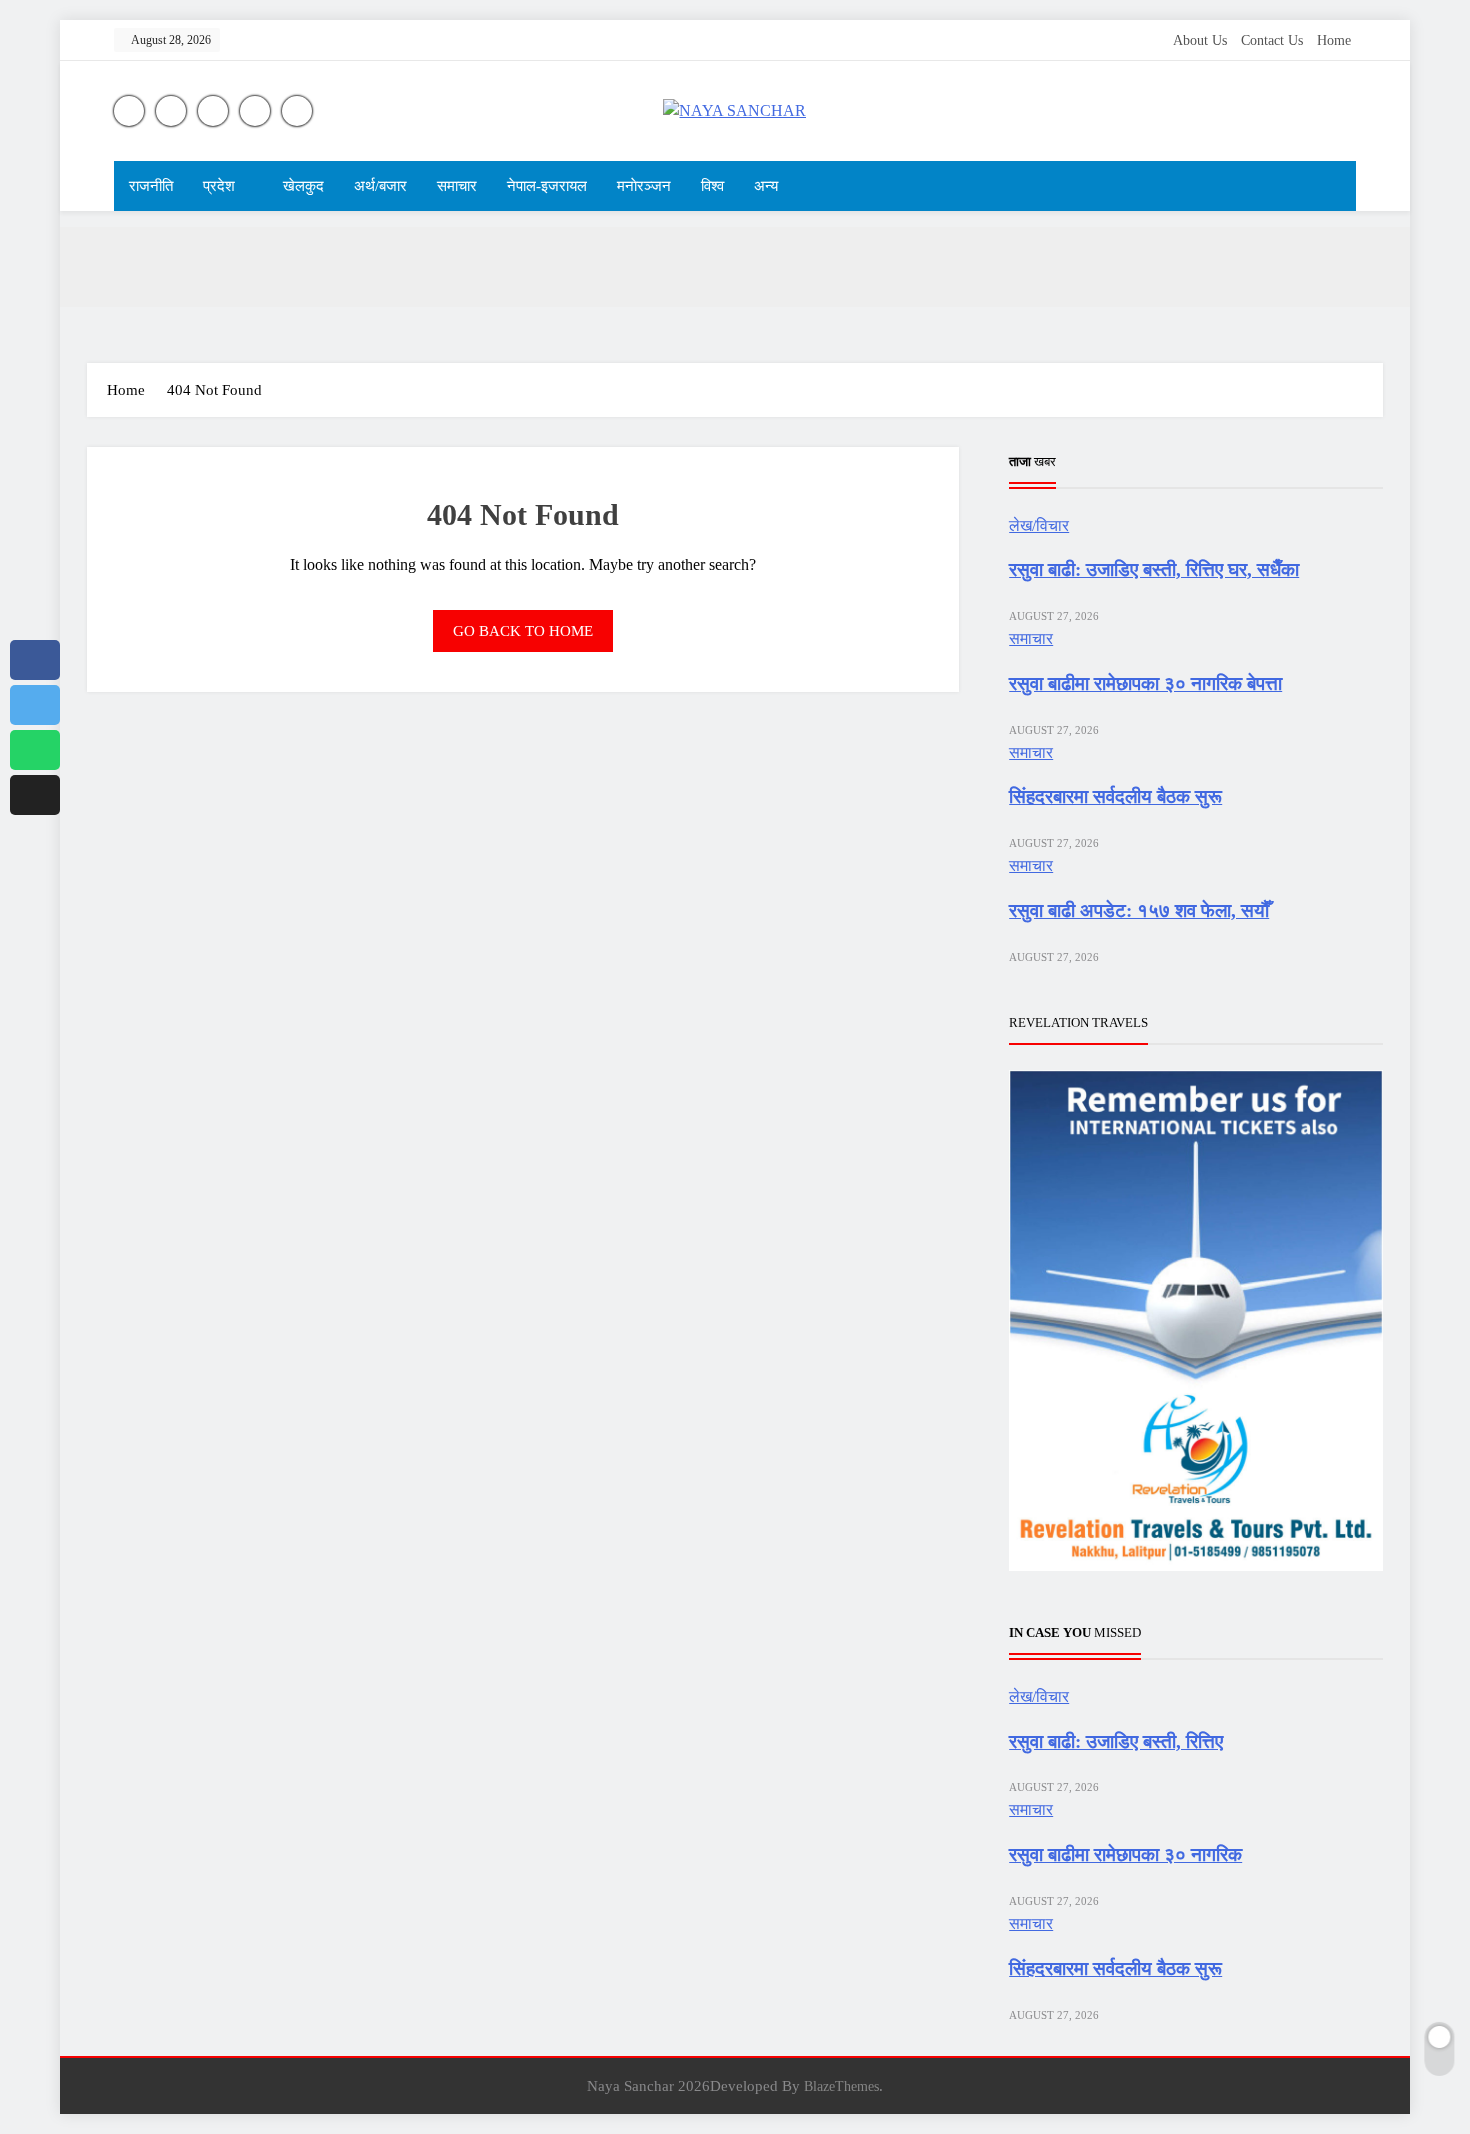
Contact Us (1272, 40)
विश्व (712, 186)
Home (1334, 40)
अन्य (766, 186)
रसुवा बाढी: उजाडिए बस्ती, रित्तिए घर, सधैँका (1154, 569)
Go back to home (523, 631)
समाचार (457, 186)
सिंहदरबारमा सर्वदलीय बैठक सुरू (1115, 796)
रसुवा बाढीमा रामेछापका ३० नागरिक (1125, 1854)
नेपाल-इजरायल (547, 186)
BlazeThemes (841, 2086)
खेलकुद (303, 186)
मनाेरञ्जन (644, 186)
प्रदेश (219, 186)
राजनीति (151, 186)
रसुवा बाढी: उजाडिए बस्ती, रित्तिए (1116, 1741)
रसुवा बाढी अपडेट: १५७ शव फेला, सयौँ (1139, 910)
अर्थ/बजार (380, 186)
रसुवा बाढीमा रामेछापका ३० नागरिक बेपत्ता (1145, 683)
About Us (1200, 40)
